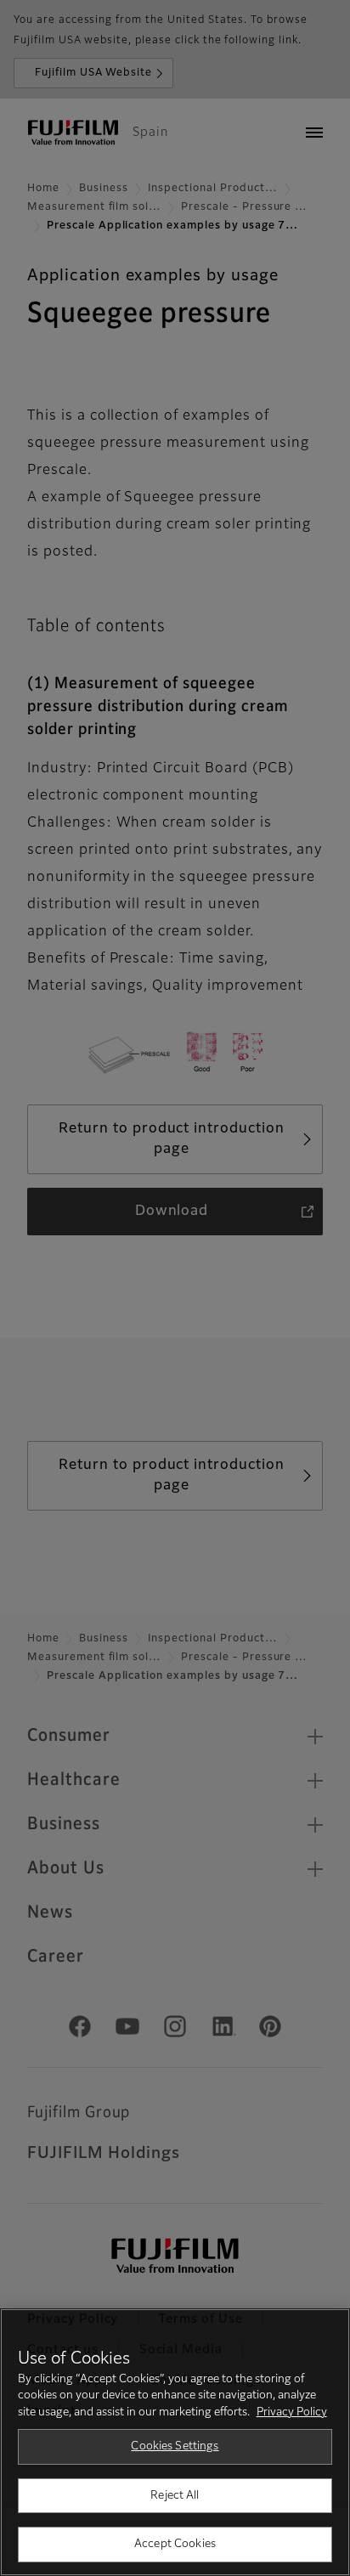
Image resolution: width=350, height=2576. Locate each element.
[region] (175, 2442)
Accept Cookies (175, 2544)
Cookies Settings (175, 2446)
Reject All (175, 2496)
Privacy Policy (292, 2412)
